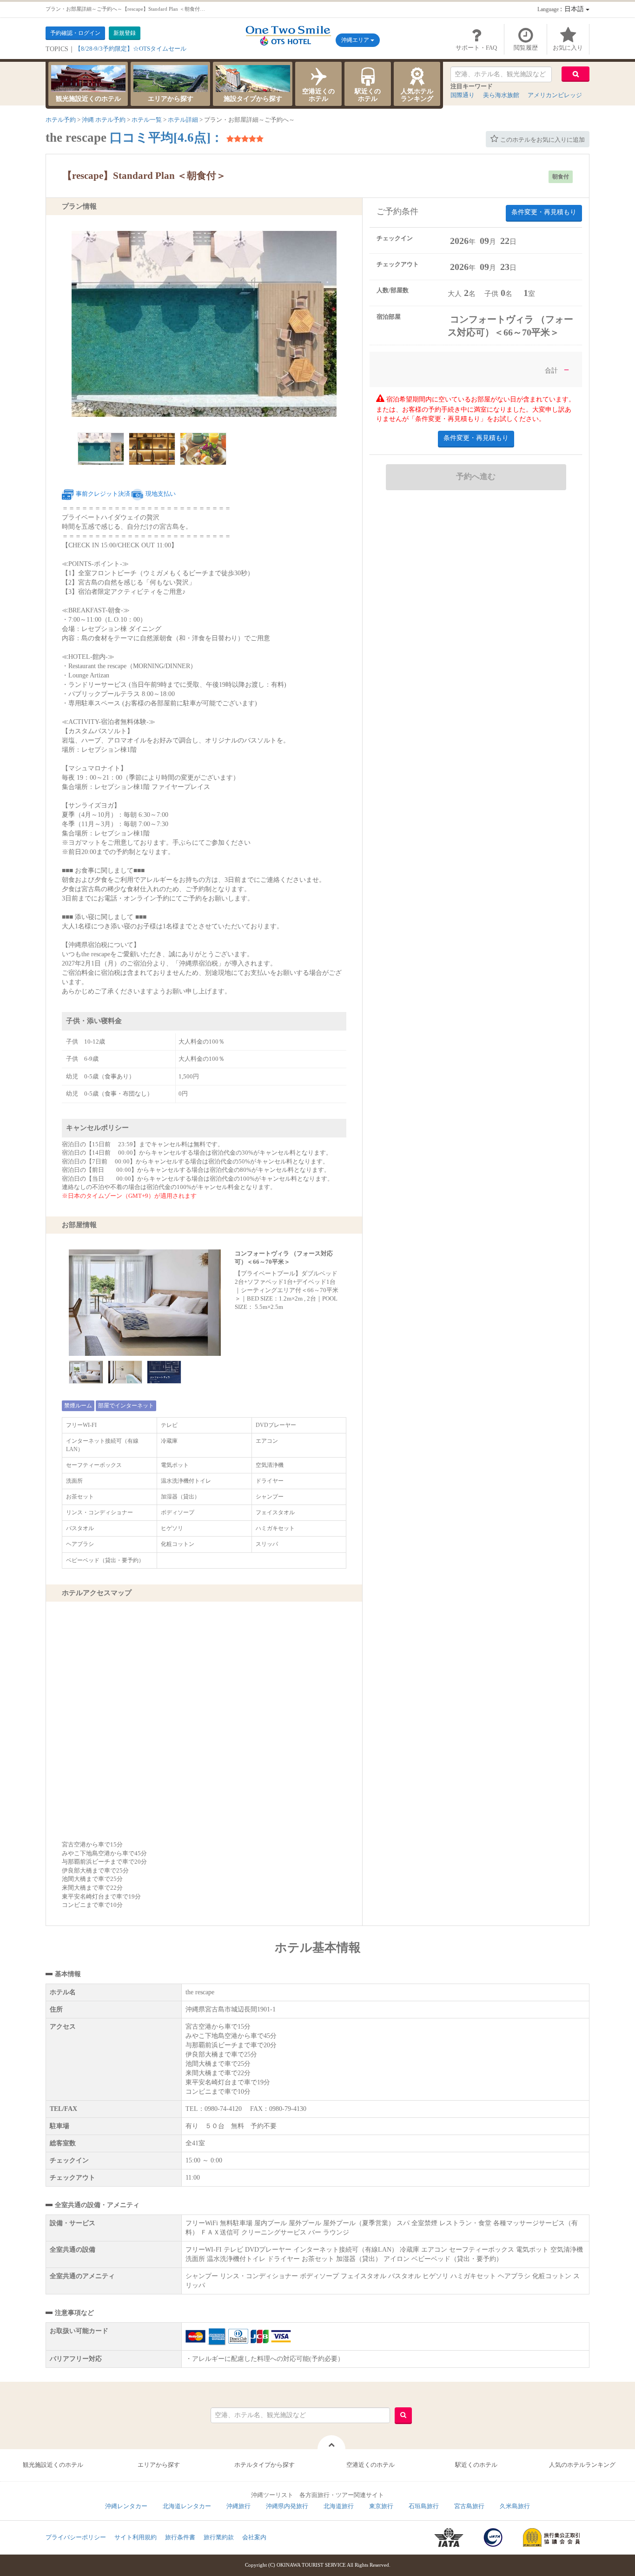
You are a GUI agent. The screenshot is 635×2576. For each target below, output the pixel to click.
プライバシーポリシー (76, 2537)
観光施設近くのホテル (88, 99)
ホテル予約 (61, 120)
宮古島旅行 (469, 2506)
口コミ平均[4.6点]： (166, 138)
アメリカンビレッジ (555, 95)
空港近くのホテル (318, 95)
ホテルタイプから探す (265, 2465)
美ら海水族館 (501, 95)
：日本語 (562, 9)
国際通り (463, 95)
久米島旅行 (515, 2506)
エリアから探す (171, 99)
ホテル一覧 (147, 120)
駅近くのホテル (368, 95)
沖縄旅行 (238, 2506)
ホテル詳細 (183, 120)
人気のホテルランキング (582, 2465)
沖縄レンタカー (126, 2506)
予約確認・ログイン (75, 33)
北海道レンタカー (187, 2506)
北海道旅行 (339, 2506)
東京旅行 (381, 2506)
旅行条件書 (180, 2537)
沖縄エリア (356, 40)
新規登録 (125, 33)
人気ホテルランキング (417, 95)
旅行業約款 (219, 2537)
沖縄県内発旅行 (287, 2506)
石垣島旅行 (424, 2506)
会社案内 (254, 2537)
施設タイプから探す (253, 99)
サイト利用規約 (136, 2537)
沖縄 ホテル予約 (104, 120)
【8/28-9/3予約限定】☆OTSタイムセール (131, 49)
